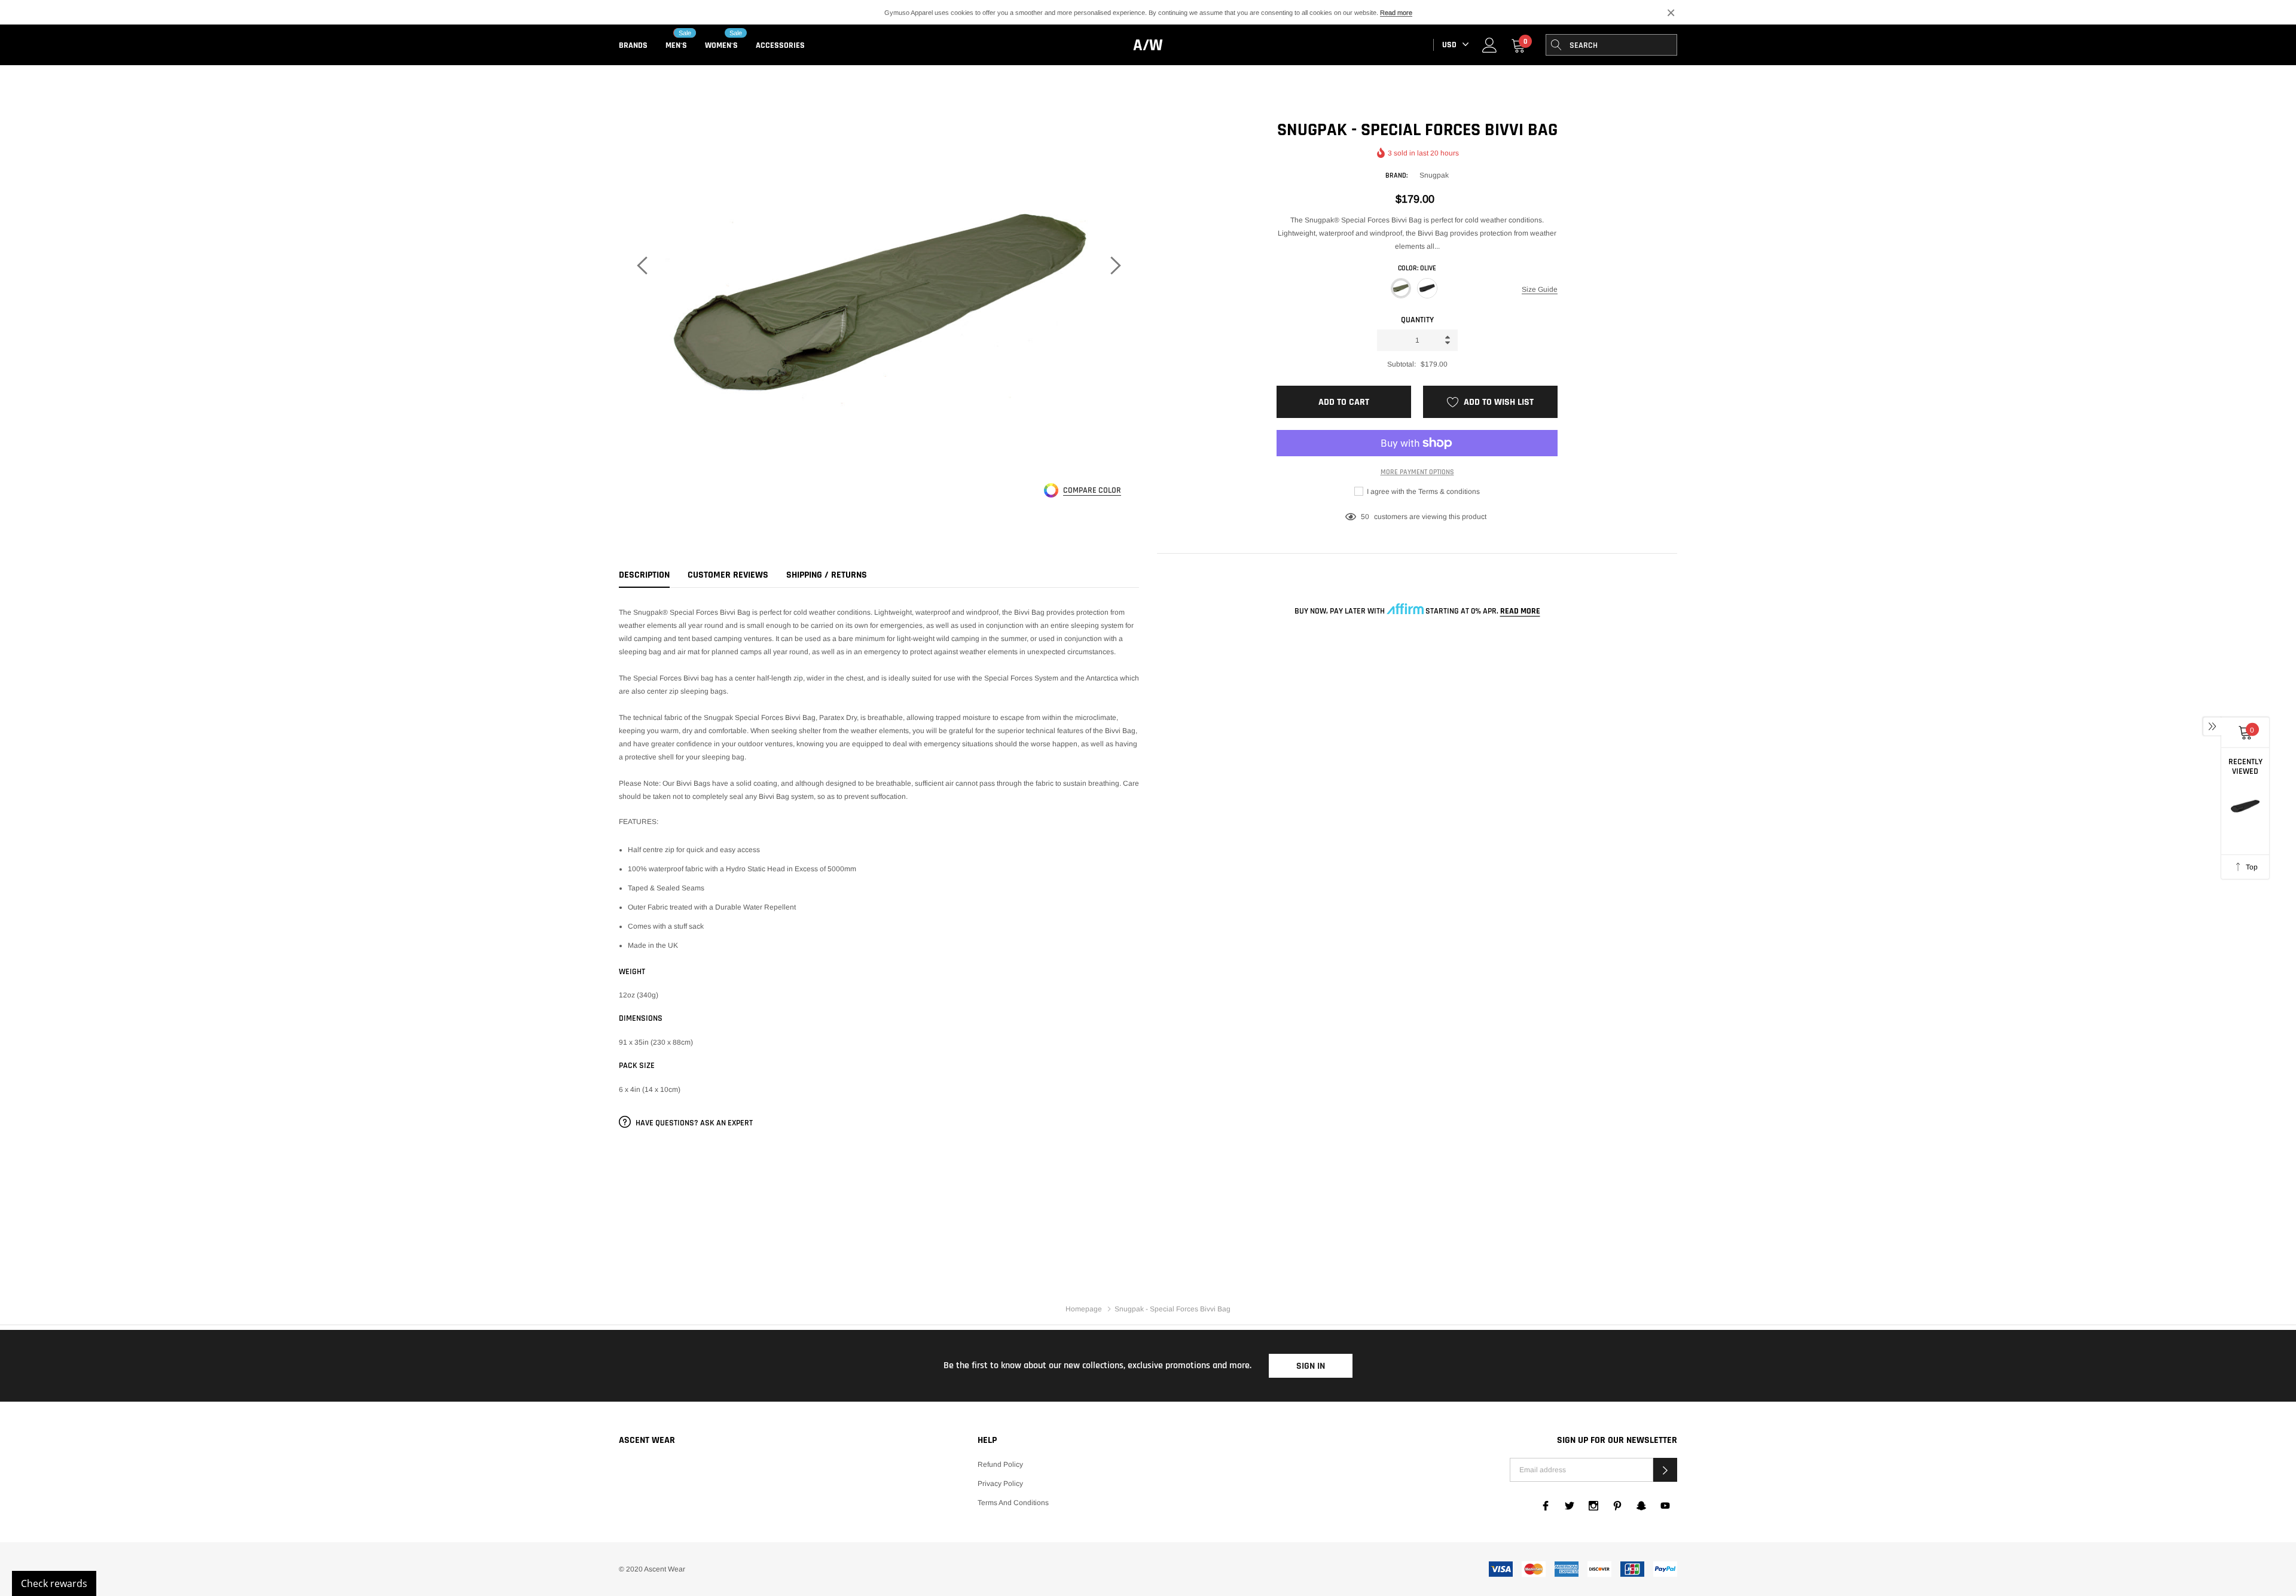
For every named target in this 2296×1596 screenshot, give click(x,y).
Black (1427, 288)
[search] (1556, 45)
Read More (1520, 611)
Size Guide (1540, 289)
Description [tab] (644, 575)
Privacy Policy (1000, 1484)
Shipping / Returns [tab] (827, 575)
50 (1365, 517)
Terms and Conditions (1013, 1503)
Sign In (1311, 1366)
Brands (633, 45)
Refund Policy (1000, 1464)
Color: (1417, 268)
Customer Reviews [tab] (728, 575)
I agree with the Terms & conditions (1422, 492)
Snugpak (1434, 175)
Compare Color (1092, 491)
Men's (676, 45)
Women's (721, 45)
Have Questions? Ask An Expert (693, 1123)
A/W (1148, 45)
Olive (1401, 288)
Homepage (1084, 1309)
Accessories (780, 45)
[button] (1665, 1470)
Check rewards (54, 1583)
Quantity (1417, 320)
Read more (1396, 13)
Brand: (1396, 176)
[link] (1490, 45)
